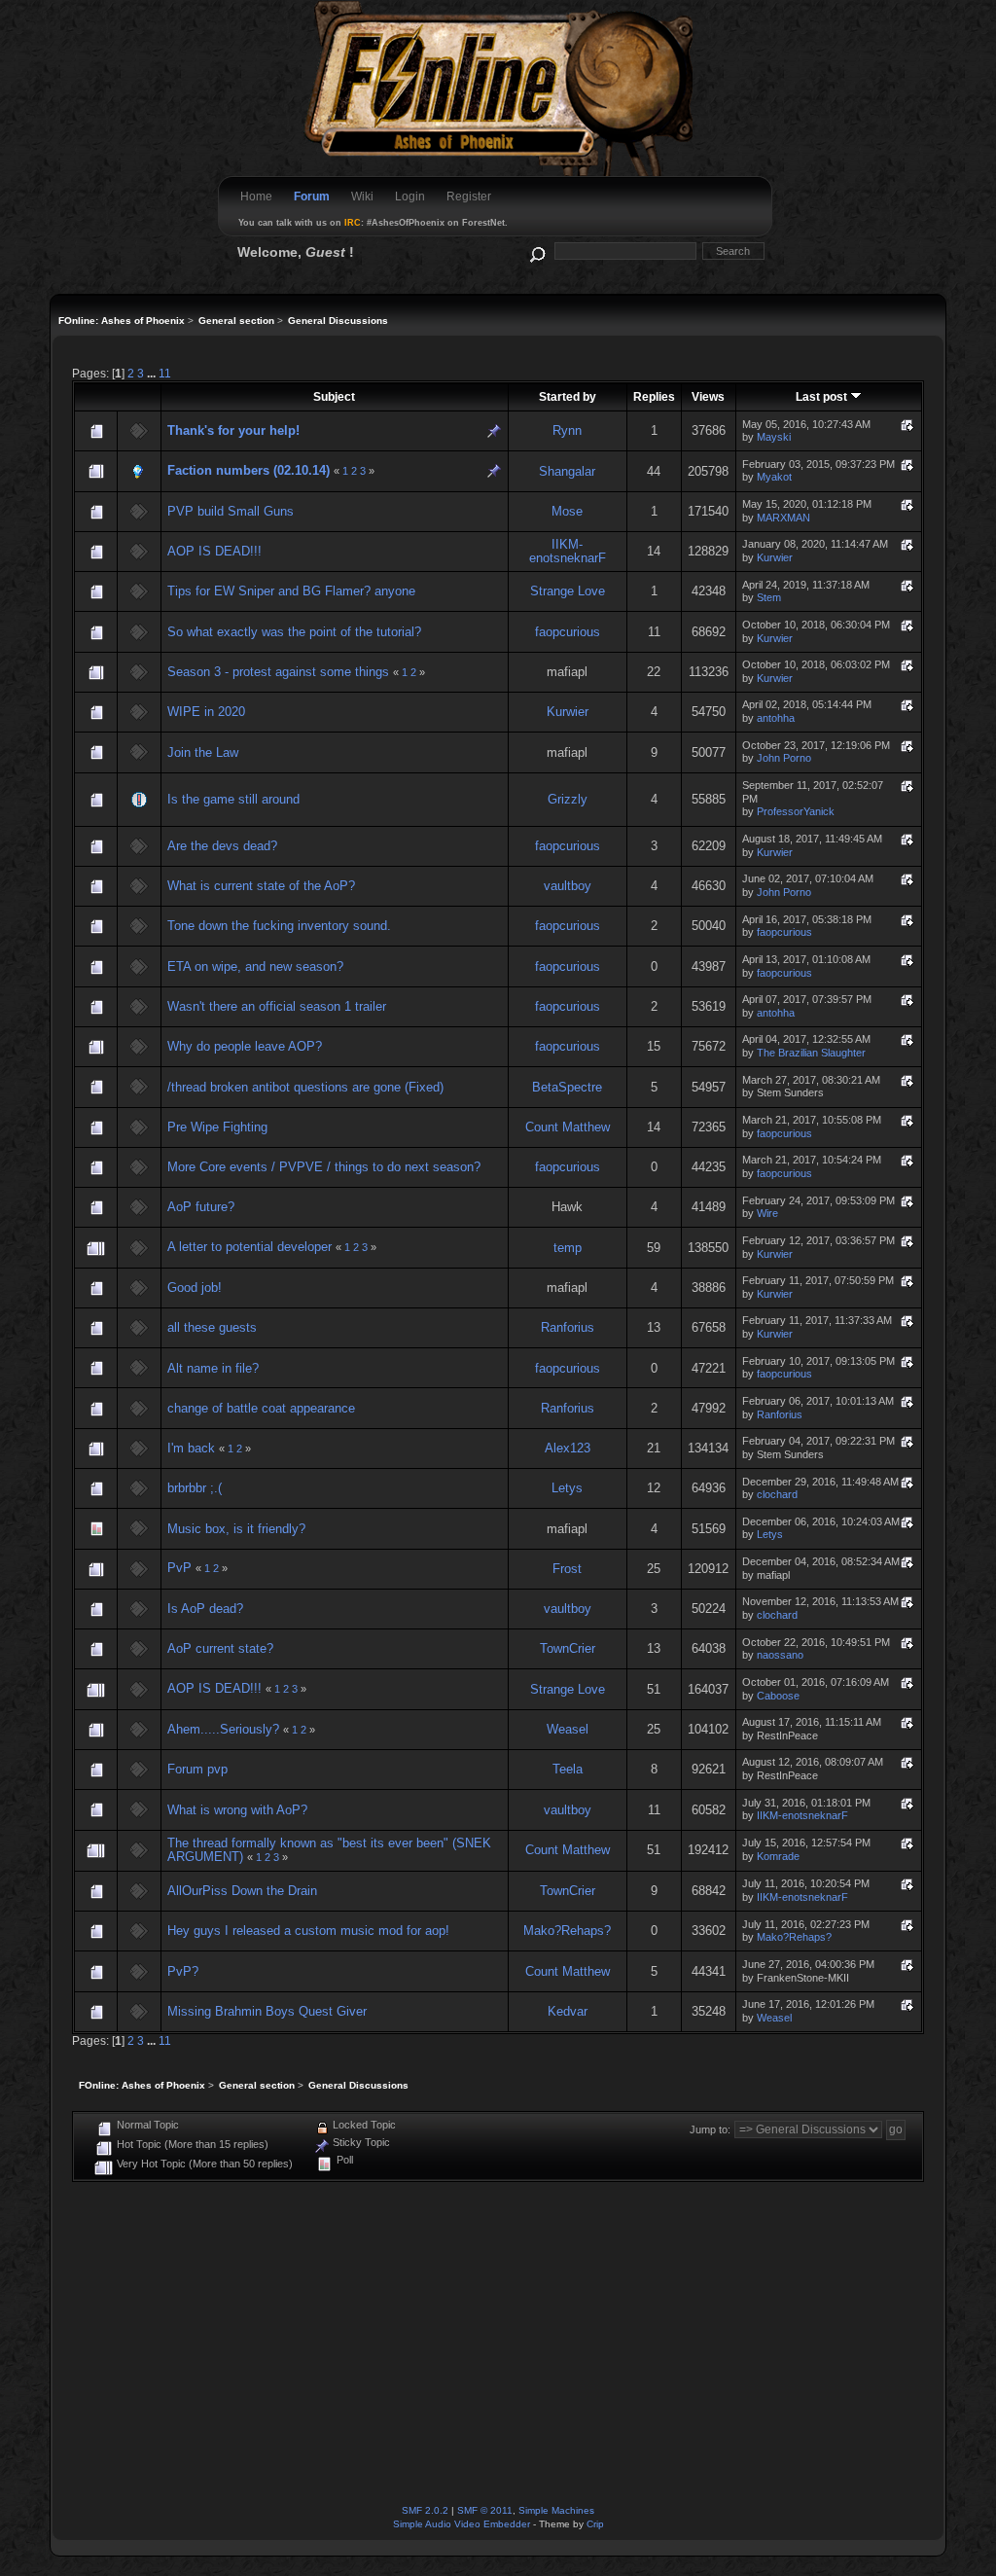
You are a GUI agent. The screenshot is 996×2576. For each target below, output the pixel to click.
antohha (776, 718)
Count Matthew (568, 1127)
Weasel (568, 1729)
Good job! (195, 1288)
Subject (334, 396)
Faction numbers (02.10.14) (249, 470)
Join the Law (203, 752)
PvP (179, 1568)
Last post (823, 396)
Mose (567, 511)
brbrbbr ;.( (195, 1488)
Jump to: (710, 2129)
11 (165, 373)
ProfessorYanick (796, 811)
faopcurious (568, 632)
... (153, 373)
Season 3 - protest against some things (278, 672)
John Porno (784, 758)
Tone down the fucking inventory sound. (279, 926)
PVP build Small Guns (231, 511)
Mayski (774, 437)
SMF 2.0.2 (425, 2510)
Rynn (567, 430)
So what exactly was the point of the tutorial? (294, 632)
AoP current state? (220, 1648)
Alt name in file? (213, 1368)
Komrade (778, 1856)
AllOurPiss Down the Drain (242, 1891)
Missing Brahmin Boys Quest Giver (267, 2011)
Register (469, 197)
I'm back (191, 1448)
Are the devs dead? (222, 846)
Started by (568, 396)
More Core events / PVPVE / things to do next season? (324, 1167)
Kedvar (568, 2011)
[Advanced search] (536, 250)
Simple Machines (556, 2510)
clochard (777, 1494)
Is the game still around (233, 799)
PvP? (183, 1971)
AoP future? (201, 1207)
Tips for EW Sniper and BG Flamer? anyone (291, 591)
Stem (769, 597)
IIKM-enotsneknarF (568, 551)
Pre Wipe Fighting (217, 1127)
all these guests (212, 1327)
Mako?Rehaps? (567, 1931)
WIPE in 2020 (206, 712)
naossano (780, 1655)
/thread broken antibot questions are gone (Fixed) (305, 1087)
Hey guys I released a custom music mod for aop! (308, 1931)
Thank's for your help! (233, 430)
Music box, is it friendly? (236, 1529)
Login (410, 197)
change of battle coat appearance (261, 1408)
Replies (654, 396)
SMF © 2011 (485, 2510)
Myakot (774, 477)
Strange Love (568, 591)
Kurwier (775, 557)
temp (568, 1248)
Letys (567, 1488)
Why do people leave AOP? (245, 1046)
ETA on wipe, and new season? (255, 966)
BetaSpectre (567, 1087)
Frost (567, 1569)
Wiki (362, 197)
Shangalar (567, 471)
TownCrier (568, 1648)
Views (708, 396)
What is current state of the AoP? (261, 886)
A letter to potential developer (249, 1247)
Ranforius (568, 1327)
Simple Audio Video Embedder (462, 2524)
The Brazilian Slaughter (811, 1053)
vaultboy (568, 886)
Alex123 (568, 1448)
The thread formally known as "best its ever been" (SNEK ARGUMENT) (329, 1850)
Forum (312, 197)
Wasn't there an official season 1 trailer (277, 1006)
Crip (595, 2524)
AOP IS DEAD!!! (214, 551)
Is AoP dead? (205, 1609)
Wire (767, 1213)
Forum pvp (197, 1769)
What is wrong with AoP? (237, 1810)
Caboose (778, 1696)
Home (256, 197)
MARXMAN (783, 518)
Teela (568, 1769)
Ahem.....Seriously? (223, 1729)
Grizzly (568, 799)
